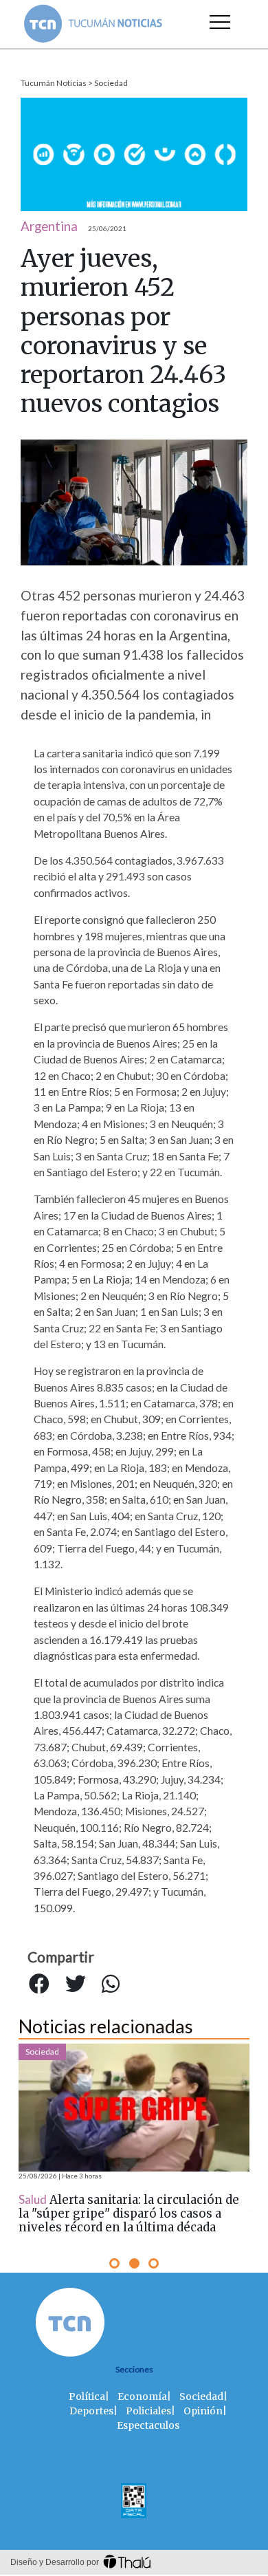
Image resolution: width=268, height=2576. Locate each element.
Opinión (203, 2411)
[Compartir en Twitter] (76, 1984)
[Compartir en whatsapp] (111, 1984)
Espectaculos (148, 2425)
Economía (142, 2396)
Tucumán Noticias (54, 83)
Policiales (148, 2411)
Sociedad (111, 83)
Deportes (91, 2411)
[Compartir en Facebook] (39, 1984)
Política (87, 2396)
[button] (114, 2263)
